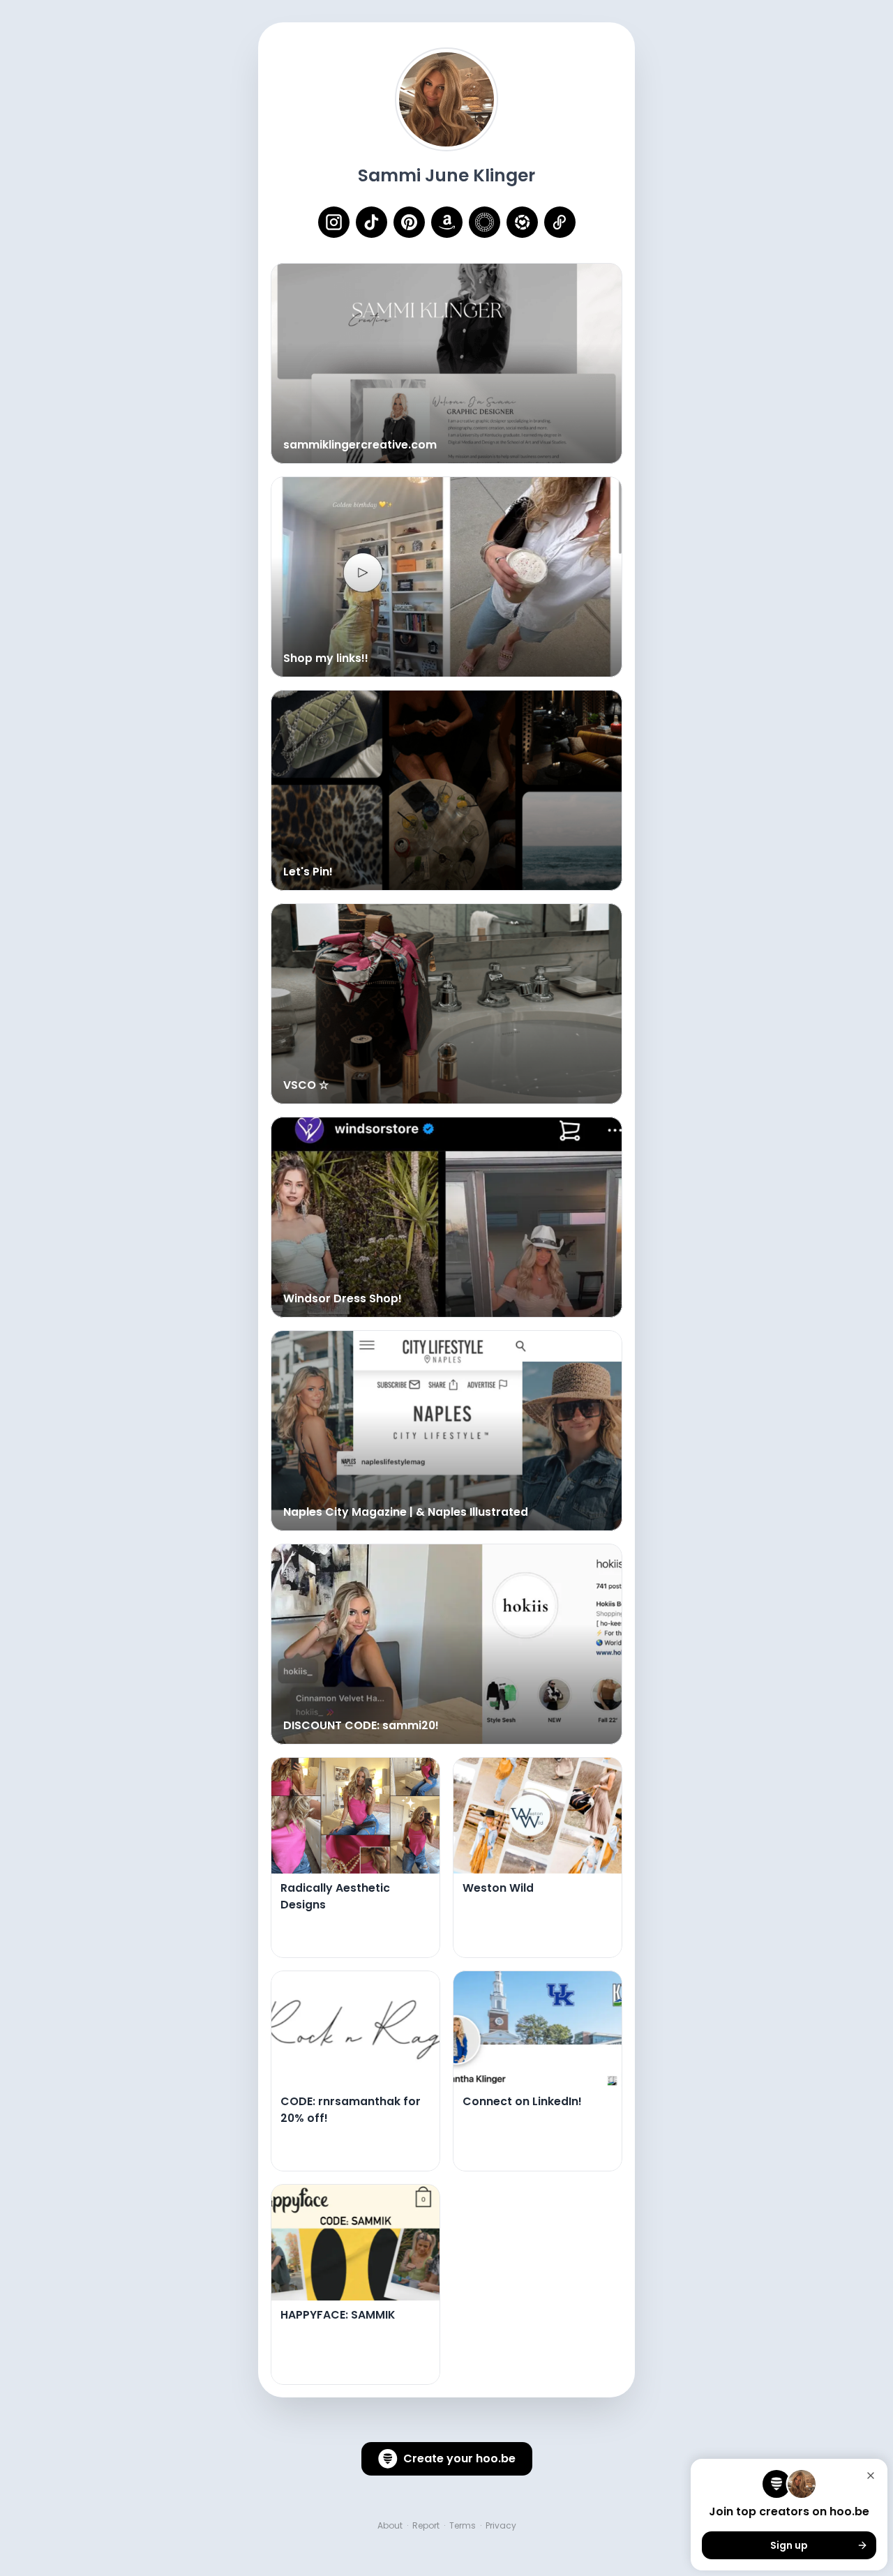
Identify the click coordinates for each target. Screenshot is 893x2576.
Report (426, 2526)
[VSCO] (485, 222)
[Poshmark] (560, 222)
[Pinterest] (409, 222)
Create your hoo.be (459, 2458)
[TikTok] (372, 222)
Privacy (501, 2526)
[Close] (871, 2476)
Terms (463, 2526)
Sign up (789, 2545)
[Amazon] (447, 222)
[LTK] (522, 222)
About (390, 2526)
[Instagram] (334, 222)
